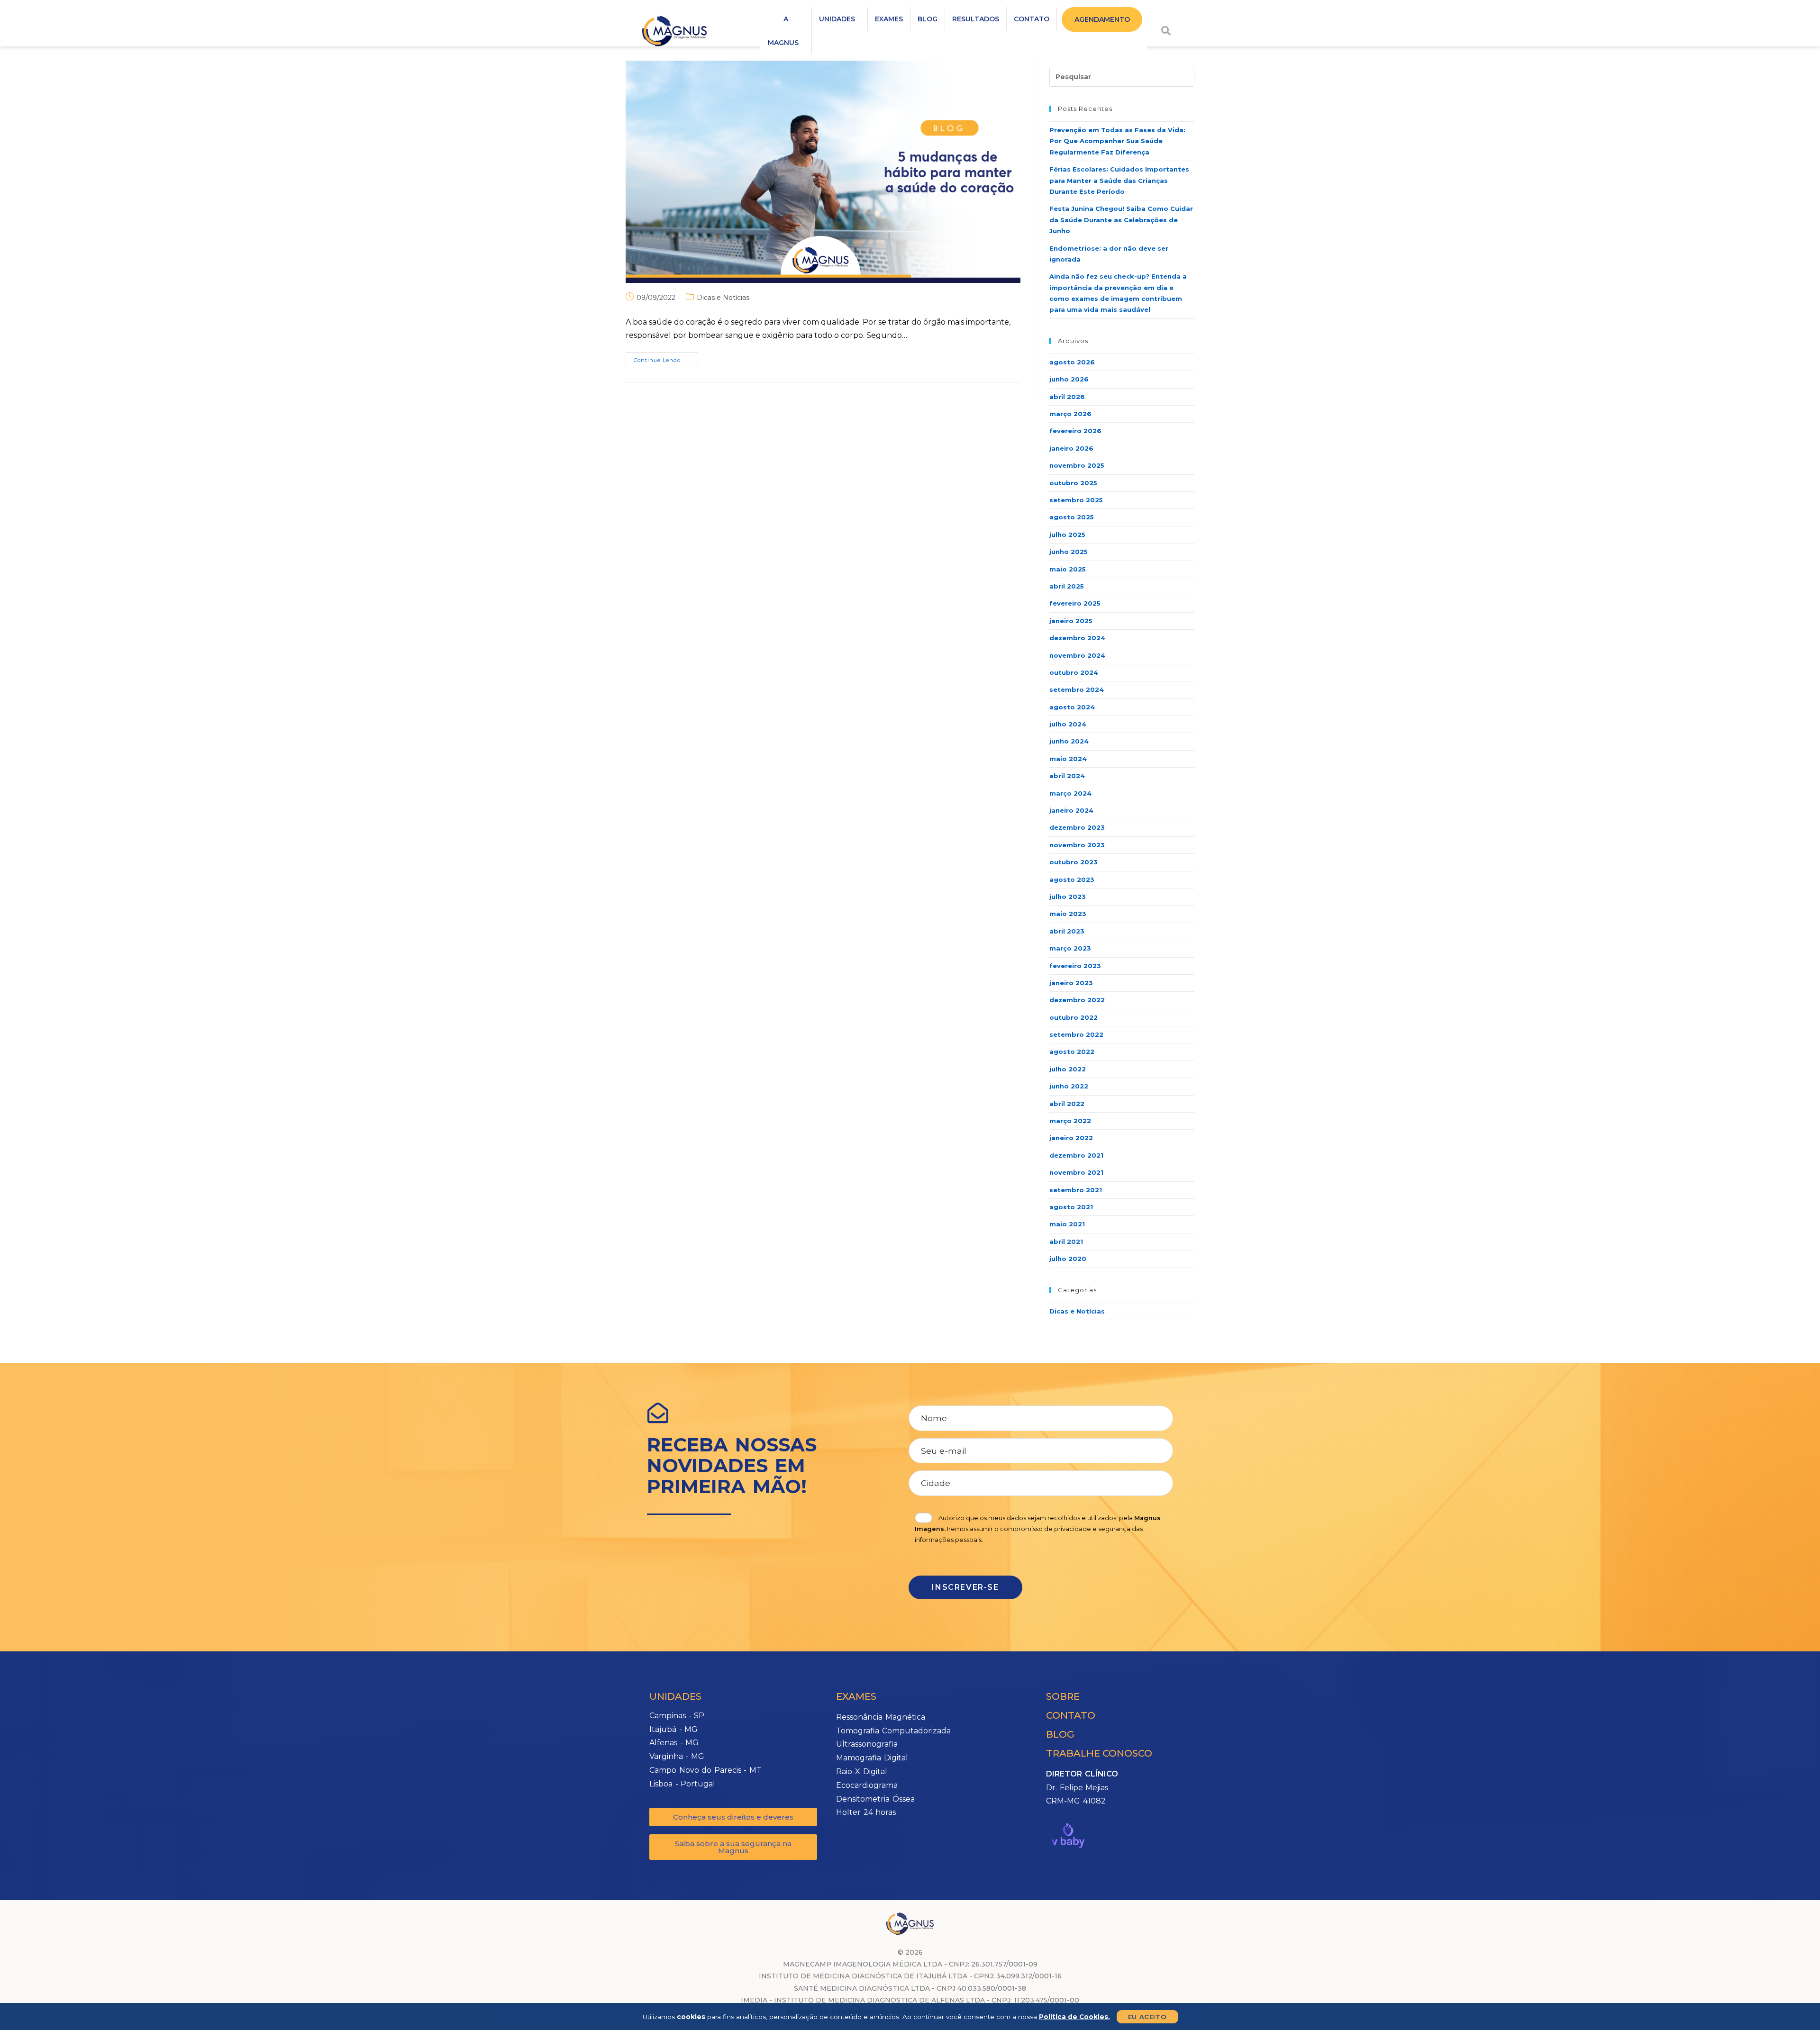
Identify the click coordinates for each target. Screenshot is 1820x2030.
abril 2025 (1067, 586)
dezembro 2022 (1077, 1000)
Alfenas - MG (674, 1743)
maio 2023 (1068, 914)
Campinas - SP (677, 1716)
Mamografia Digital (872, 1758)
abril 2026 (1067, 397)
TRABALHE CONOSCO (1099, 1753)
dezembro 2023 (1077, 827)
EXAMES (889, 19)
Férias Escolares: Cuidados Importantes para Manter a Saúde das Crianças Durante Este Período (1119, 180)
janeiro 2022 (1071, 1138)
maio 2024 (1068, 759)
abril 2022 (1067, 1104)
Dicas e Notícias (723, 298)
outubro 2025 (1073, 483)
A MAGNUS (783, 31)
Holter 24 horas (866, 1812)
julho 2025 (1067, 535)
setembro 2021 (1076, 1190)
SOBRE (1063, 1696)
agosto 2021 (1071, 1207)
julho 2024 (1068, 724)
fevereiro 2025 (1075, 603)
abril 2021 (1066, 1242)
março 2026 (1070, 414)
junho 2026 (1069, 379)
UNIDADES (837, 19)
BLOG (928, 19)
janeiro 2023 (1071, 983)
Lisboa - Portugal (682, 1784)
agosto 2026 (1072, 362)
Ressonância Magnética (881, 1717)
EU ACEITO (1147, 2017)
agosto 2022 (1072, 1051)
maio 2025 (1068, 569)
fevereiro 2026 (1075, 431)
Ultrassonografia (867, 1744)
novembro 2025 (1077, 465)
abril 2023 (1067, 931)
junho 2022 (1069, 1086)
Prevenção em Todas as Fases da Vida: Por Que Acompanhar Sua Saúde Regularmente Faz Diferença (1117, 141)
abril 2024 (1067, 776)
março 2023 (1070, 948)
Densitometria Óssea (875, 1799)
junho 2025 (1069, 552)
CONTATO (1032, 19)
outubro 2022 (1074, 1017)
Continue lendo (666, 358)
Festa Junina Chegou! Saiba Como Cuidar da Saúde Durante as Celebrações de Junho (1121, 220)
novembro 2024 (1077, 655)
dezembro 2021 (1076, 1155)
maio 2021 (1067, 1224)
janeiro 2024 (1071, 810)
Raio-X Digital (862, 1772)
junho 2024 (1069, 741)
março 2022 (1070, 1121)
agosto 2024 (1072, 707)
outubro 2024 (1074, 672)
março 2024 (1070, 793)
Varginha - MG (677, 1756)
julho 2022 (1068, 1069)
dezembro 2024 (1077, 638)
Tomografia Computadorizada (893, 1731)
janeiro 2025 (1071, 621)
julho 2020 (1068, 1259)
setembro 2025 (1076, 500)
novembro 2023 (1077, 845)
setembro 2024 (1077, 689)
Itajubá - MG (673, 1729)
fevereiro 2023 (1075, 966)
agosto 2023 (1072, 879)
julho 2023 (1068, 897)
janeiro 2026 (1071, 448)
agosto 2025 (1072, 517)
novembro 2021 (1076, 1172)
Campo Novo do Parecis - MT (705, 1770)
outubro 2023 (1074, 862)
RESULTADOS (976, 19)
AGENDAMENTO (1102, 19)
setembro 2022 (1076, 1034)
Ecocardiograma (867, 1785)
